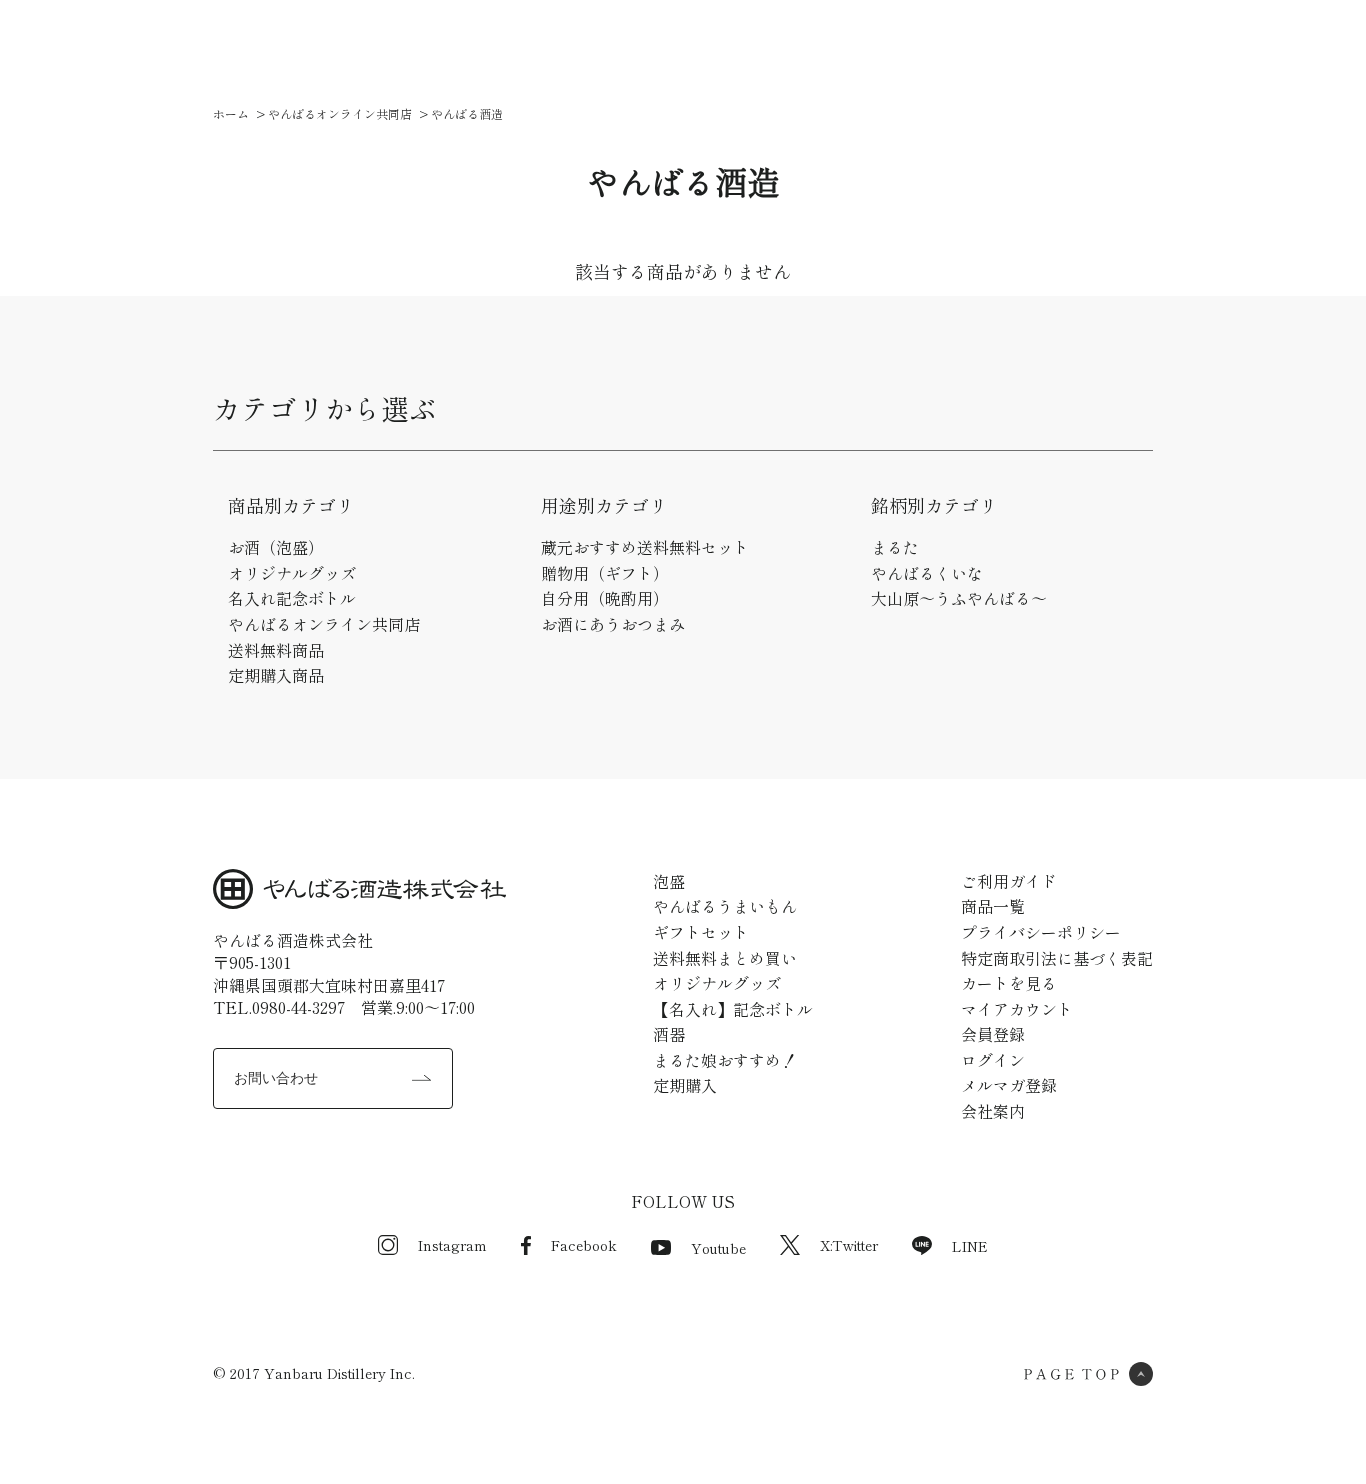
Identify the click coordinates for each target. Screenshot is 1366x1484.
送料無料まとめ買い (725, 958)
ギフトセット (701, 932)
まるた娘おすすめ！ (725, 1060)
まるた (895, 547)
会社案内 (882, 50)
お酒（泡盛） (276, 547)
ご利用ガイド (678, 50)
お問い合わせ (276, 1078)
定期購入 (685, 1085)
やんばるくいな (927, 573)
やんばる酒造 (467, 113)
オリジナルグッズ (292, 573)
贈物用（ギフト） (605, 573)
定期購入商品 (276, 675)
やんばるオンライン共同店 (340, 113)
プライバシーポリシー (1041, 932)
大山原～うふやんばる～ (959, 598)
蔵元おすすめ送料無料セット (645, 547)
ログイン (993, 1060)
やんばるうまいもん (725, 906)
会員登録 (993, 1034)
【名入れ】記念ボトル (733, 1009)
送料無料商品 (276, 650)
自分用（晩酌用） (605, 598)
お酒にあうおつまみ (613, 624)
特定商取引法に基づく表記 (1057, 958)
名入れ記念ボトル (292, 598)
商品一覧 (548, 50)
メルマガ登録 (1009, 1085)
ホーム (231, 113)
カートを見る (1009, 983)
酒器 (669, 1034)
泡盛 (669, 881)
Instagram (452, 1245)
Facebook (584, 1245)
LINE (970, 1246)
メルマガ (788, 50)
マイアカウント (1017, 1009)
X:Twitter (849, 1245)
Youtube (718, 1248)
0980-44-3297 (298, 1007)
